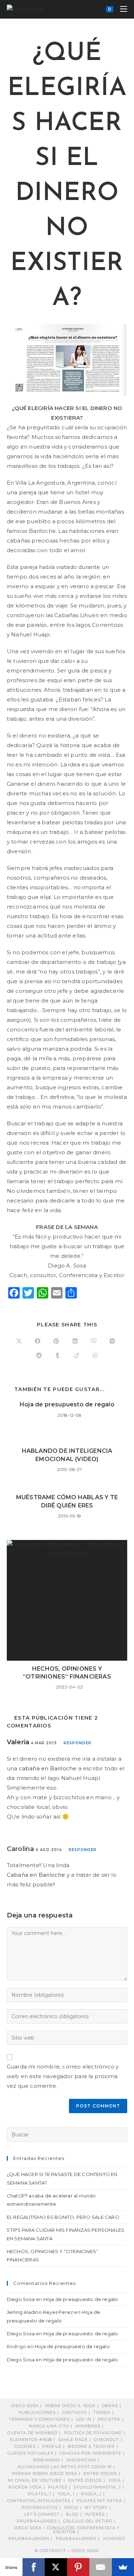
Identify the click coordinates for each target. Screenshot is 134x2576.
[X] (56, 2567)
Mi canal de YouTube (35, 2480)
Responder (78, 1743)
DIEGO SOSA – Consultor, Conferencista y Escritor (67, 2530)
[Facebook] (34, 2567)
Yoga (115, 2480)
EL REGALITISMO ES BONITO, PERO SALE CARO (63, 2217)
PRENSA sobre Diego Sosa (45, 2474)
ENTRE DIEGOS (85, 2480)
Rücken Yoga (25, 2487)
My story (96, 2507)
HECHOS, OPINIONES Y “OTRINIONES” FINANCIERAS (67, 1673)
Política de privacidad (93, 2433)
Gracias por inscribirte (91, 2453)
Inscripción (81, 2460)
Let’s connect (42, 2514)
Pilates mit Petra (100, 2501)
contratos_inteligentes (39, 2501)
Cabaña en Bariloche (36, 1875)
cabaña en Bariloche (48, 1768)
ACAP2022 (114, 2539)
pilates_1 (39, 2494)
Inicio (71, 2507)
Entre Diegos (100, 2474)
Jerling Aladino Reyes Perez (40, 2312)
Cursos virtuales (30, 2453)
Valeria (18, 1742)
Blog (72, 2514)
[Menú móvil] (121, 9)
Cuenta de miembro (33, 2433)
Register (109, 2419)
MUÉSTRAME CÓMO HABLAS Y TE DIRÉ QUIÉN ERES (67, 1501)
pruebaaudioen (29, 2539)
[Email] (101, 2567)
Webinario (46, 2460)
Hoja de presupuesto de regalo (67, 1404)
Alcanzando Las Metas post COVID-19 (64, 2467)
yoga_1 (66, 2494)
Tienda (102, 2412)
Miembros (88, 2426)
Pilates (58, 2487)
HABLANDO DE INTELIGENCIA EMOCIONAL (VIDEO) (67, 1455)
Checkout (106, 2440)
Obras (110, 2406)
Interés (95, 2514)
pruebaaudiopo (76, 2539)
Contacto (75, 2412)
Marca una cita (49, 2426)
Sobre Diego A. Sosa (70, 2406)
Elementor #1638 (31, 2440)
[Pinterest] (78, 2567)
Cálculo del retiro (88, 2521)
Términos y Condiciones (39, 2419)
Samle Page (73, 2440)
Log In (84, 2419)
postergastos (40, 2507)
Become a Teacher (91, 2446)
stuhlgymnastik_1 (97, 2487)
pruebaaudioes (37, 2521)
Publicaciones (37, 2412)
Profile (52, 2446)
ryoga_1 (91, 2494)
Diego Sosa (21, 2299)
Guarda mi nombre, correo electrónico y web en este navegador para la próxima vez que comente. (63, 2076)
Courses (25, 2446)
